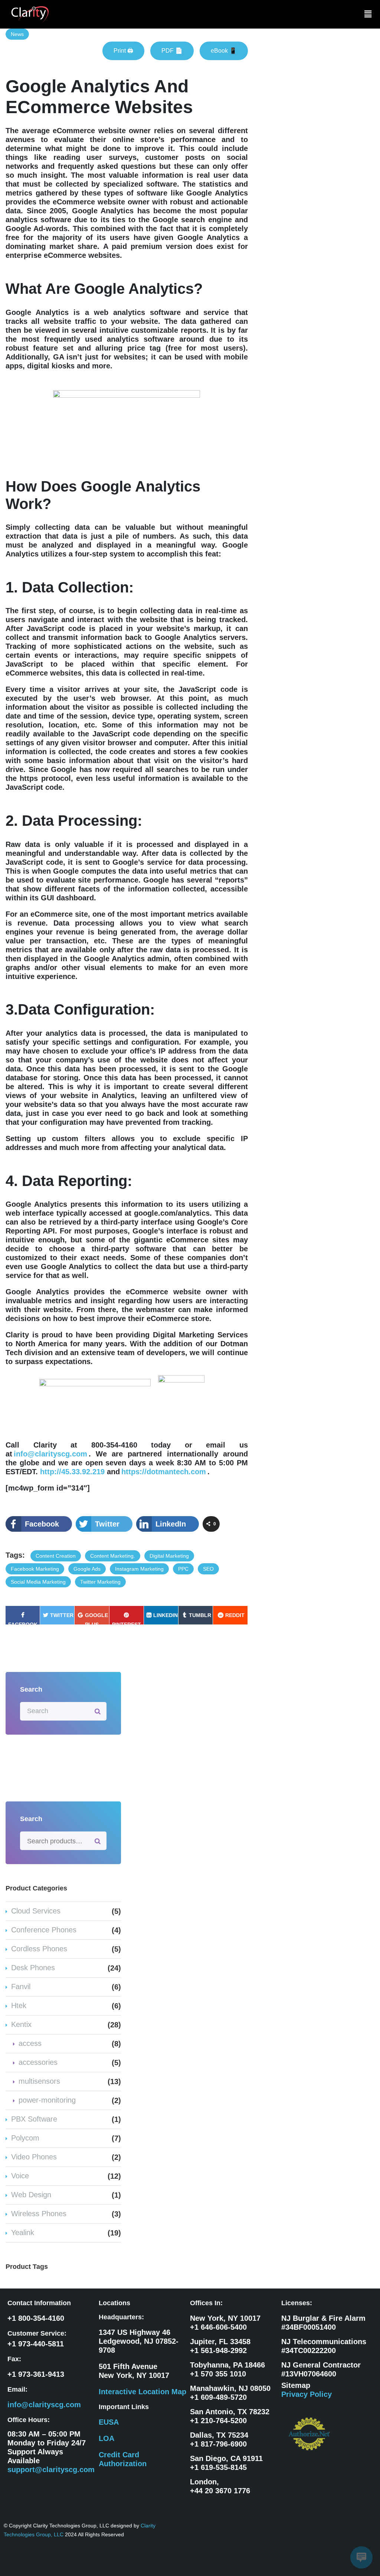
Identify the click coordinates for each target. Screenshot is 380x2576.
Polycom (25, 2138)
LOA (107, 2438)
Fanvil (21, 1987)
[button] (368, 14)
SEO (208, 1569)
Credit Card (119, 2455)
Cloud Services (36, 1911)
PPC (183, 1569)
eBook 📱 (224, 51)
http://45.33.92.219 (72, 1472)
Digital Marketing (169, 1556)
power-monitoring (47, 2100)
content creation (56, 1556)
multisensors (39, 2081)
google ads (87, 1569)
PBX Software (34, 2119)
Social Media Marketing (38, 1582)
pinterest (127, 1623)
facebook (23, 1623)
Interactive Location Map (142, 2392)
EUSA (109, 2422)
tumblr (200, 1615)
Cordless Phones (39, 1949)
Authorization (123, 2464)
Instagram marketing (139, 1569)
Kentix (21, 2024)
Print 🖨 (123, 51)
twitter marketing (100, 1582)
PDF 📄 (172, 51)
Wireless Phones (39, 2214)
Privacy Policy (307, 2394)
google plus (96, 1618)
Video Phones (34, 2157)
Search (98, 1841)
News (17, 34)
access (30, 2043)
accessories (38, 2062)
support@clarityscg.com (51, 2470)
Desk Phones (33, 1968)
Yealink (23, 2232)
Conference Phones (44, 1930)
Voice (20, 2176)
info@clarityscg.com (50, 1454)
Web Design (31, 2195)
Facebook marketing (35, 1569)
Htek (19, 2005)
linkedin (166, 1615)
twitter (62, 1615)
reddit (235, 1615)
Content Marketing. (113, 1556)
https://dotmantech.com (164, 1472)
